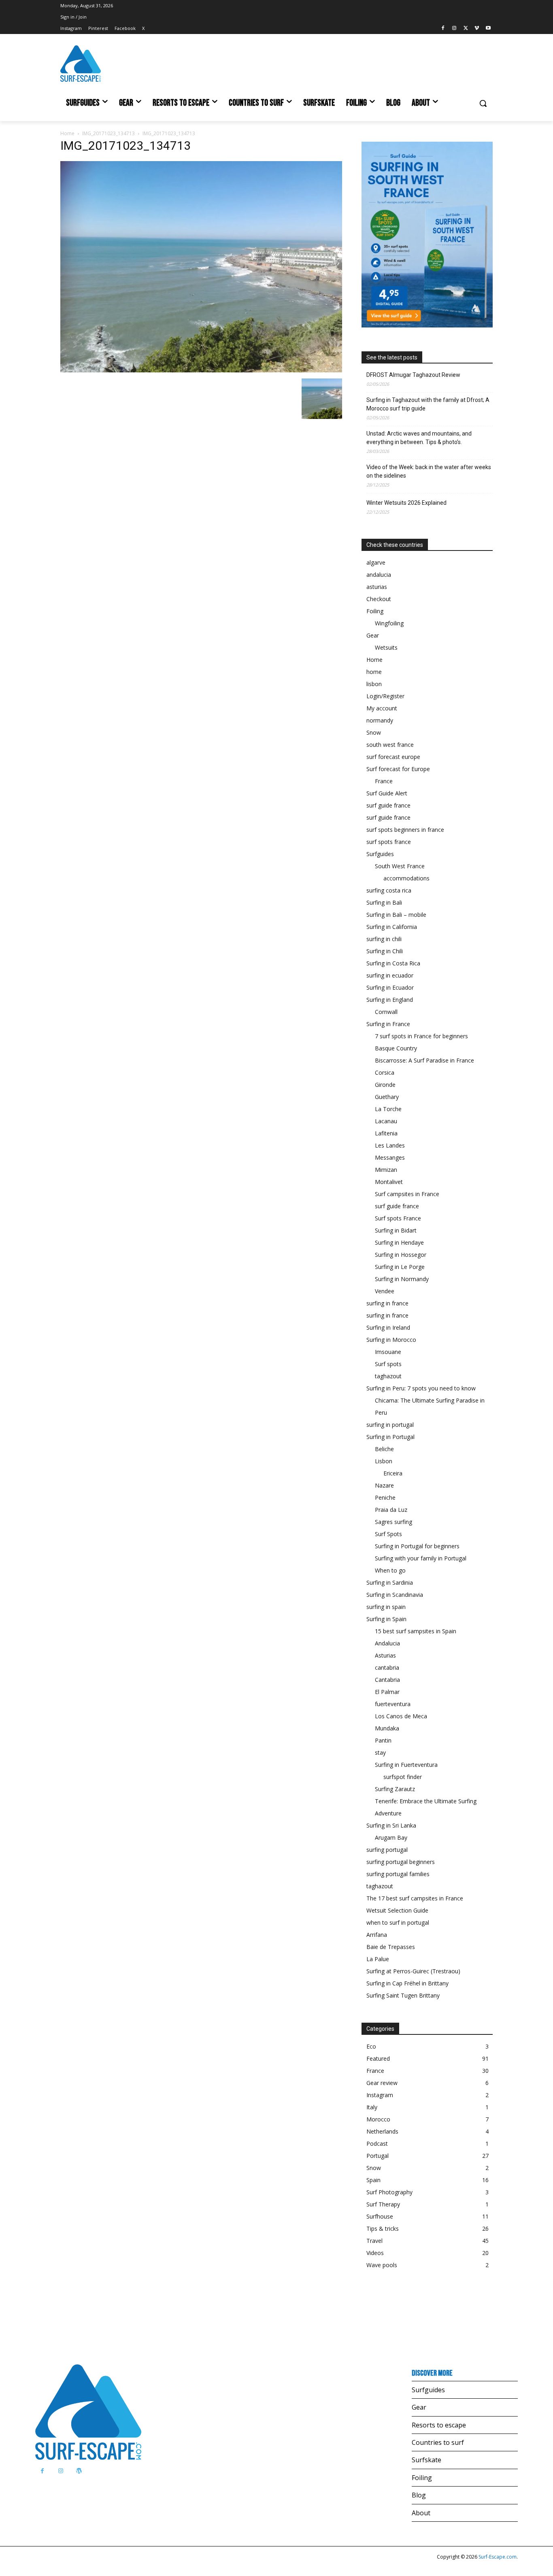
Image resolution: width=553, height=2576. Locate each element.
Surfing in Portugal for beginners (417, 1546)
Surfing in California (392, 927)
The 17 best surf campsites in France (415, 1898)
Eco (371, 2046)
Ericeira (393, 1473)
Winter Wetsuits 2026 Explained (406, 503)
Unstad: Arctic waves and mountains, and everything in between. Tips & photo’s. (419, 438)
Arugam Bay (391, 1837)
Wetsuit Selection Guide (397, 1910)
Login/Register (385, 696)
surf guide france (388, 805)
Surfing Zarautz (395, 1789)
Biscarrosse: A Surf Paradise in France (424, 1060)
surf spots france (389, 842)
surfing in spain (386, 1607)
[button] (483, 103)
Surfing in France (388, 1024)
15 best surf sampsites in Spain (416, 1631)
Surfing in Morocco (391, 1340)
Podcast (377, 2143)
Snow (374, 732)
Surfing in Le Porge (400, 1267)
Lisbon (384, 1461)
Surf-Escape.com (497, 2557)
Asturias (385, 1655)
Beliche (384, 1449)
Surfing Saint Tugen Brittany (403, 1995)
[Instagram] (454, 29)
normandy (380, 720)
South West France (400, 866)
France (384, 781)
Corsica (385, 1072)
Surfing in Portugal (390, 1437)
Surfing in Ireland (388, 1327)
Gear (373, 635)
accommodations (406, 878)
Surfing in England (390, 1000)
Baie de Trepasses (391, 1947)
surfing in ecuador (390, 975)
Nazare (384, 1485)
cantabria (387, 1667)
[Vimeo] (477, 29)
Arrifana (377, 1935)
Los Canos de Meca (401, 1716)
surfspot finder (403, 1777)
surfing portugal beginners (401, 1862)
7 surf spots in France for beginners (421, 1036)
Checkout (379, 599)
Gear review (382, 2083)
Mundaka (387, 1728)
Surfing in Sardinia (390, 1582)
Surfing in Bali (384, 902)
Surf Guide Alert (387, 793)
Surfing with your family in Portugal (421, 1558)
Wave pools (382, 2265)
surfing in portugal (390, 1425)
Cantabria (387, 1680)
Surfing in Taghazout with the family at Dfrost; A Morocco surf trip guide (428, 404)
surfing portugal (387, 1850)
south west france (390, 745)
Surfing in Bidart (396, 1230)
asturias (377, 587)
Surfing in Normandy (402, 1279)
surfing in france (387, 1303)
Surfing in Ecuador (390, 987)
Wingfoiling (389, 623)
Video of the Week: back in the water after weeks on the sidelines (429, 471)
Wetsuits (386, 647)
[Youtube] (488, 29)
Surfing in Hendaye (399, 1242)
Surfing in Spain (386, 1619)
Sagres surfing (393, 1522)
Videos (375, 2253)
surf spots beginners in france (405, 830)
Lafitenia (386, 1133)
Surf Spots (388, 1534)
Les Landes (390, 1145)
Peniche (385, 1497)
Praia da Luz (391, 1510)
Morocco (378, 2119)
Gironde (385, 1085)
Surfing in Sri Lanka (391, 1825)
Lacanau (386, 1121)
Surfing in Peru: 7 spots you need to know (421, 1388)
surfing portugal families (398, 1874)
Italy (372, 2107)
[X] (466, 29)
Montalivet (389, 1182)
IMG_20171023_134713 (108, 133)
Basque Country (396, 1048)
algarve (376, 562)
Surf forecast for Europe (398, 769)
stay (380, 1752)
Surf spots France (398, 1218)
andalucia (379, 575)
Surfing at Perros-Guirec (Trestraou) (413, 1971)
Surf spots (388, 1364)
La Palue (378, 1959)
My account (382, 708)
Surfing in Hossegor (401, 1255)
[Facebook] (443, 29)
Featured (378, 2058)
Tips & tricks (383, 2228)
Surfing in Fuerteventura (406, 1765)
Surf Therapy (383, 2204)
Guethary (387, 1097)
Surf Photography (389, 2192)
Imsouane (388, 1352)
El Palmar (387, 1692)
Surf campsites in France (407, 1194)
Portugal (378, 2156)
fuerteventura (393, 1704)
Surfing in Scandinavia (395, 1595)
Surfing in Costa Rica (393, 963)
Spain (373, 2180)
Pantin (383, 1740)
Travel (374, 2241)
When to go (390, 1570)
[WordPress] (79, 2471)
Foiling (375, 611)
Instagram (380, 2095)
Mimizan (386, 1170)
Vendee (385, 1291)
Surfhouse (380, 2216)
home (374, 672)
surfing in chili (384, 939)
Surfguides (380, 854)
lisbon (374, 684)
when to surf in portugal (398, 1922)
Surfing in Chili (385, 951)
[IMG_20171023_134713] (201, 370)
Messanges (390, 1157)
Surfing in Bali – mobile (396, 915)
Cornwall (386, 1012)
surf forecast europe (393, 757)
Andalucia (387, 1643)
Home (67, 133)
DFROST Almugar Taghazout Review (413, 375)
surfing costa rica (389, 890)
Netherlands (382, 2131)
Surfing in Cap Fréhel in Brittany (407, 1983)
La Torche (388, 1109)
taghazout (388, 1376)
